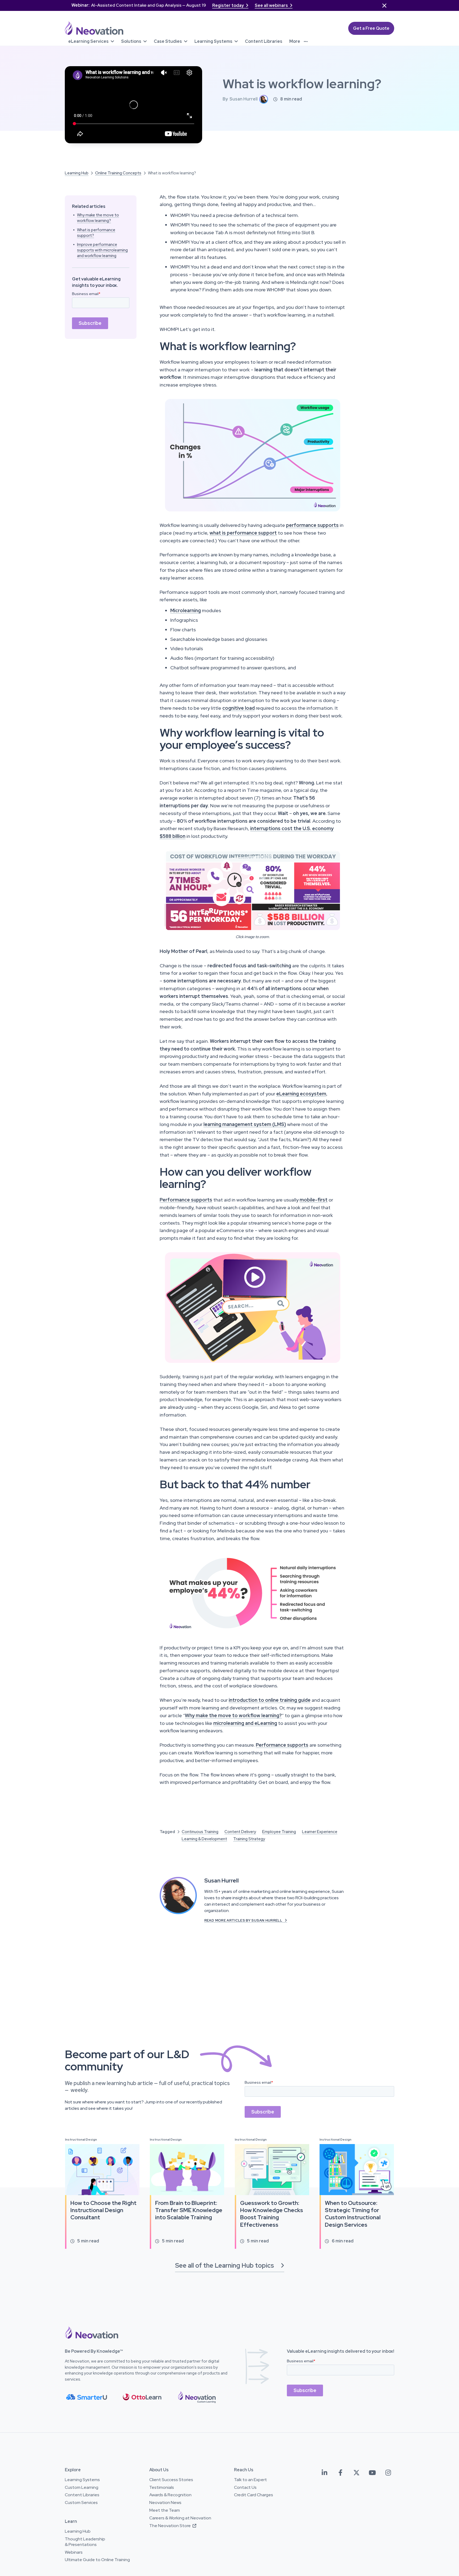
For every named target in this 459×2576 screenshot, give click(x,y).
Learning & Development (204, 1839)
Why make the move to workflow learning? (98, 218)
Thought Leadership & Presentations (85, 2542)
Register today (230, 5)
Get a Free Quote (371, 28)
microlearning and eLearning (245, 1723)
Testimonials (162, 2487)
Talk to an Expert (250, 2480)
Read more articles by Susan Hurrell (246, 1920)
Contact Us (245, 2487)
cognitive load (239, 708)
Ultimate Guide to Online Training (97, 2560)
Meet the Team (165, 2510)
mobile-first (314, 1200)
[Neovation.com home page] (94, 28)
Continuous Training (200, 1832)
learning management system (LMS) (245, 1124)
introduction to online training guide (270, 1700)
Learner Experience (320, 1832)
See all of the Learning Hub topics (230, 2265)
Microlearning (186, 610)
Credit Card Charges (254, 2495)
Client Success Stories (171, 2480)
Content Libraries (82, 2495)
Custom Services (81, 2503)
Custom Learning (82, 2487)
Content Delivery (240, 1832)
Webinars (74, 2552)
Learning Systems (82, 2480)
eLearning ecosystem (301, 1094)
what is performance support (243, 533)
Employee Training (279, 1832)
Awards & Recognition (170, 2495)
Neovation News (165, 2503)
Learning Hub (77, 173)
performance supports (312, 525)
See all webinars (274, 5)
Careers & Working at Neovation (180, 2518)
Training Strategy (249, 1839)
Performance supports (186, 1200)
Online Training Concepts (118, 173)
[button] (91, 41)
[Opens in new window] (253, 890)
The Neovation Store (173, 2526)
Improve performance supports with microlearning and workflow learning (102, 250)
